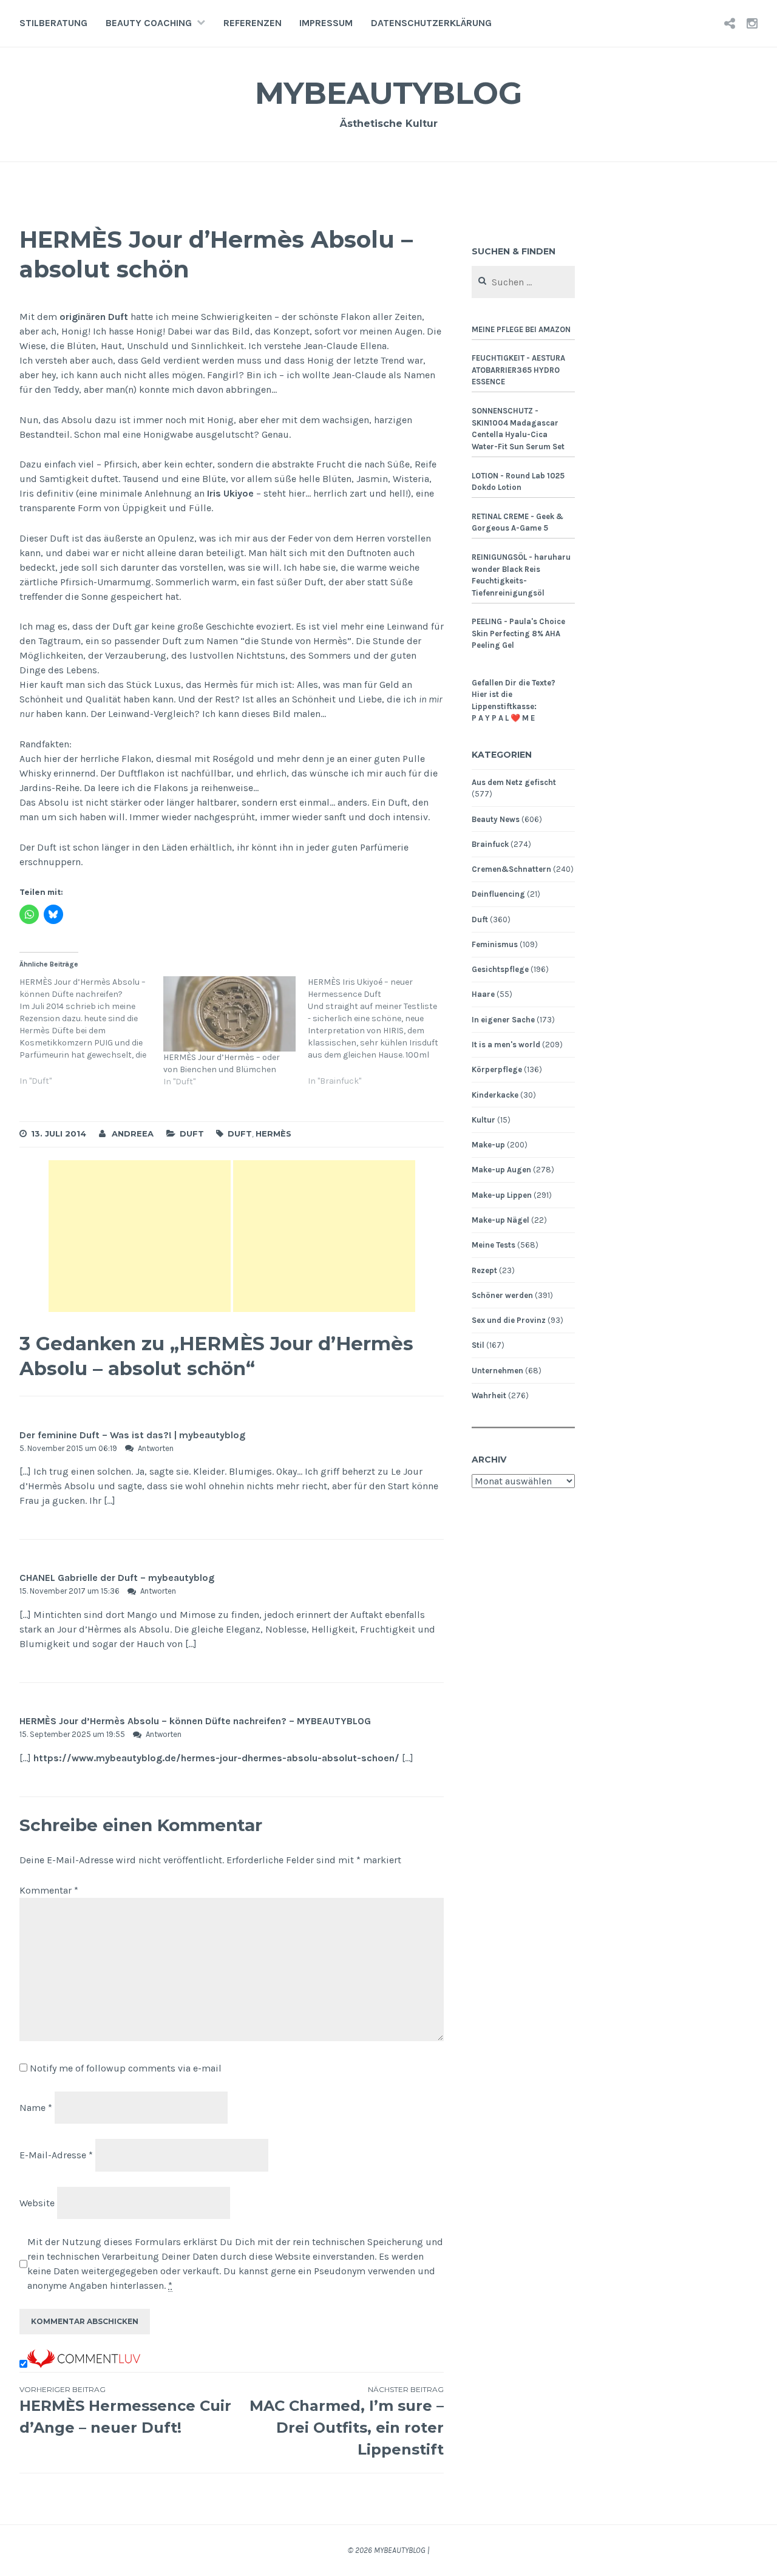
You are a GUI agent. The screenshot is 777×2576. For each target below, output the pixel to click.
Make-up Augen (501, 1170)
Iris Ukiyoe (230, 493)
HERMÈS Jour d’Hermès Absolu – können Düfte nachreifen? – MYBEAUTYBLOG (195, 1721)
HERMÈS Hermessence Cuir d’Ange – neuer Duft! (125, 2411)
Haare (483, 994)
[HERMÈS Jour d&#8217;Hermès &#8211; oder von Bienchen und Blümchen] (229, 1014)
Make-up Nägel (500, 1220)
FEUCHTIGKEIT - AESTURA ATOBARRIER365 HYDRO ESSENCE (518, 370)
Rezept (484, 1270)
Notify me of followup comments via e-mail (126, 2068)
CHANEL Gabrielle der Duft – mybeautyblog (117, 1578)
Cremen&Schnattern (511, 869)
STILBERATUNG (53, 23)
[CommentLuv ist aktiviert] (84, 2364)
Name (36, 2107)
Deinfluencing (498, 894)
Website (37, 2203)
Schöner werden (502, 1295)
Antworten (156, 1448)
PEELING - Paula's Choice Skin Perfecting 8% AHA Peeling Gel (518, 633)
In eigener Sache (503, 1020)
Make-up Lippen (502, 1195)
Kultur (484, 1120)
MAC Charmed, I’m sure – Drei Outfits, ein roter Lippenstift (347, 2421)
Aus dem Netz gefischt (514, 782)
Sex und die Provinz (509, 1320)
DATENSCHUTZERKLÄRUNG (431, 23)
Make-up (488, 1145)
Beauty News (496, 819)
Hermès (273, 1133)
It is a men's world (506, 1045)
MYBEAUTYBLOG (388, 93)
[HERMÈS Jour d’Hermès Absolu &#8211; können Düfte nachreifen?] (91, 1038)
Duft (192, 1133)
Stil (478, 1345)
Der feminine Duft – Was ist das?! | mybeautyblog (132, 1435)
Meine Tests (494, 1245)
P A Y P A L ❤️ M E (503, 718)
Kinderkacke (495, 1095)
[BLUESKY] (730, 23)
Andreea (133, 1133)
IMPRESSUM (326, 23)
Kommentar (49, 1890)
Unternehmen (497, 1371)
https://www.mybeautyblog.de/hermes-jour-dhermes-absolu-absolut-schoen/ (216, 1758)
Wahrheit (489, 1395)
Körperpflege (497, 1069)
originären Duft (94, 317)
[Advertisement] (140, 1236)
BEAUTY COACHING (149, 23)
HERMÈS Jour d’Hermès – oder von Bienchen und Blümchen (222, 1063)
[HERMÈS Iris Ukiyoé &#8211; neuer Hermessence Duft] (380, 1038)
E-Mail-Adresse (56, 2155)
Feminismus (495, 944)
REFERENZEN (253, 23)
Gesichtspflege (500, 969)
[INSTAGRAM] (752, 23)
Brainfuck (490, 844)
